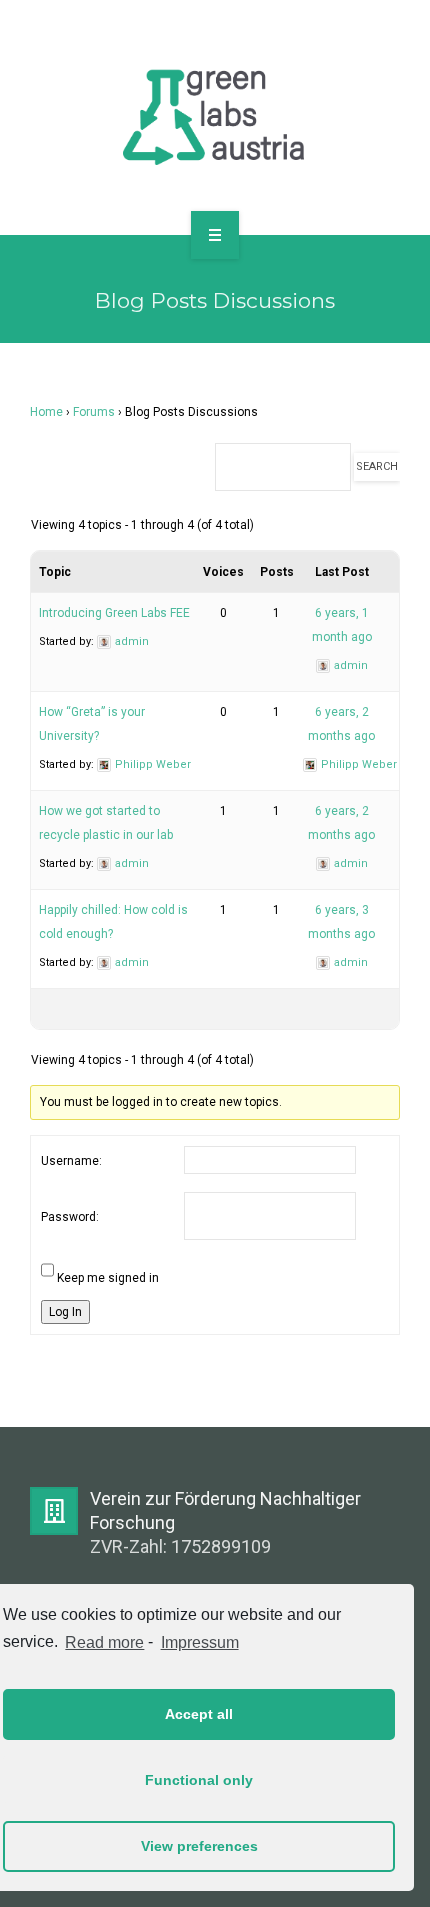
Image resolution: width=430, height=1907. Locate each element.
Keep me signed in (108, 1278)
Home (46, 412)
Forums (94, 412)
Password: (70, 1217)
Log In (65, 1312)
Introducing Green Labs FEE (114, 613)
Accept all (199, 1714)
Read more (104, 1642)
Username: (71, 1161)
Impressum (199, 1642)
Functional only (199, 1780)
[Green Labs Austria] (215, 114)
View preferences (199, 1846)
